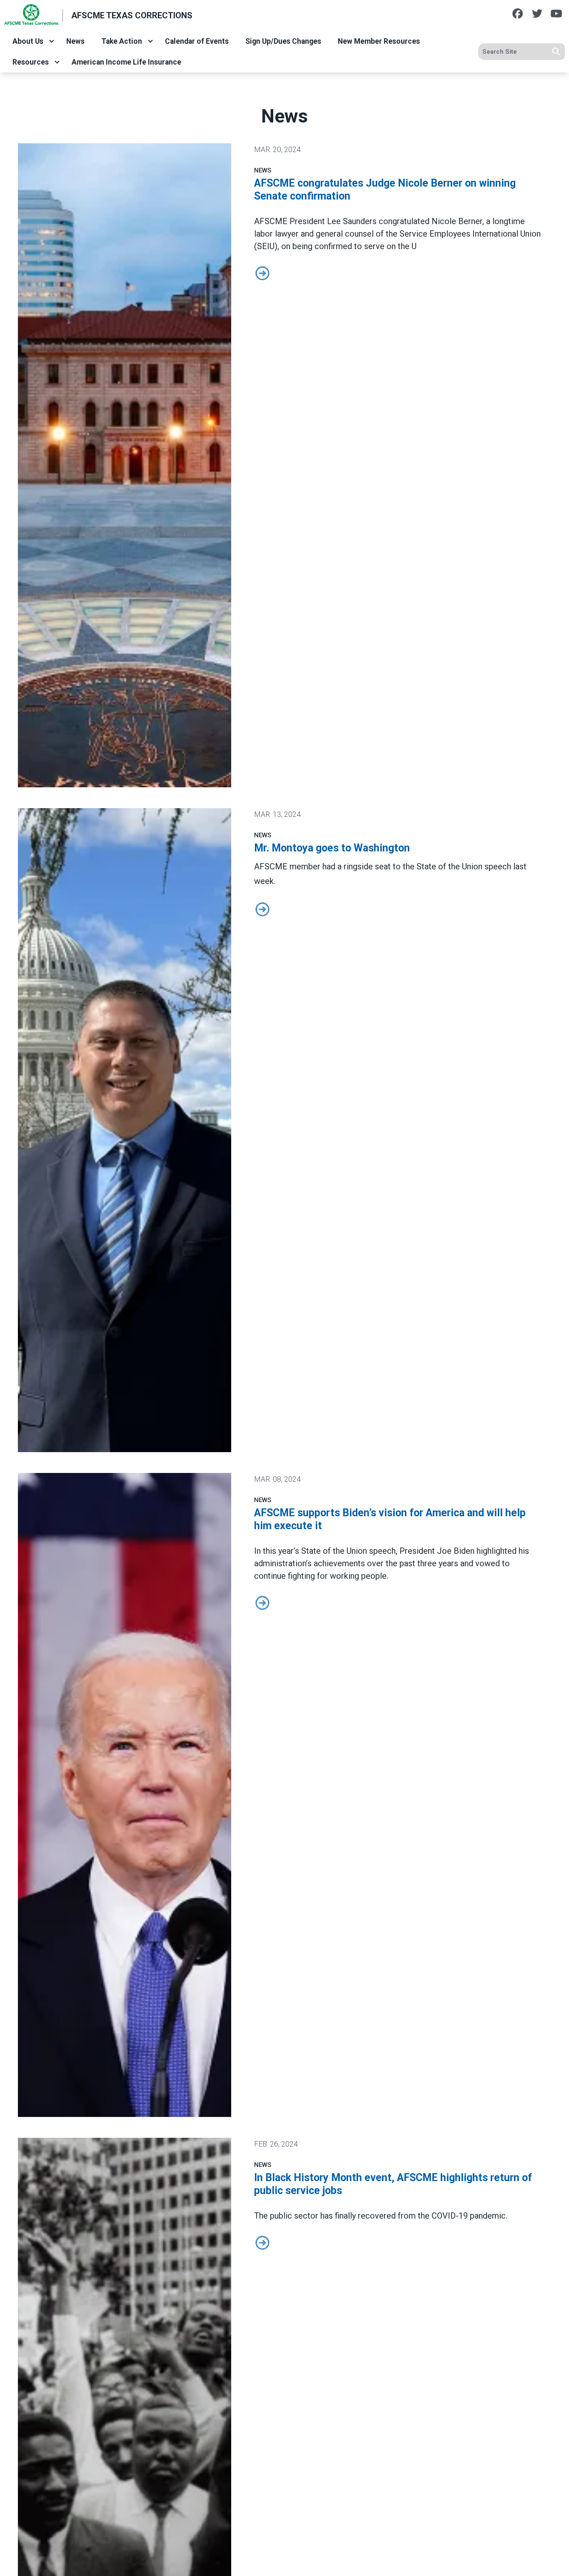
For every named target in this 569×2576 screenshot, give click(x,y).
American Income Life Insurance (126, 62)
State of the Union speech (348, 1551)
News (75, 41)
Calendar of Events (197, 41)
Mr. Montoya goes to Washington (332, 848)
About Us (28, 41)
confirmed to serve (349, 246)
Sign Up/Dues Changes (283, 41)
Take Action (122, 41)
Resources (31, 62)
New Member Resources (379, 41)
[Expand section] (52, 41)
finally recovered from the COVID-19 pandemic (420, 2216)
